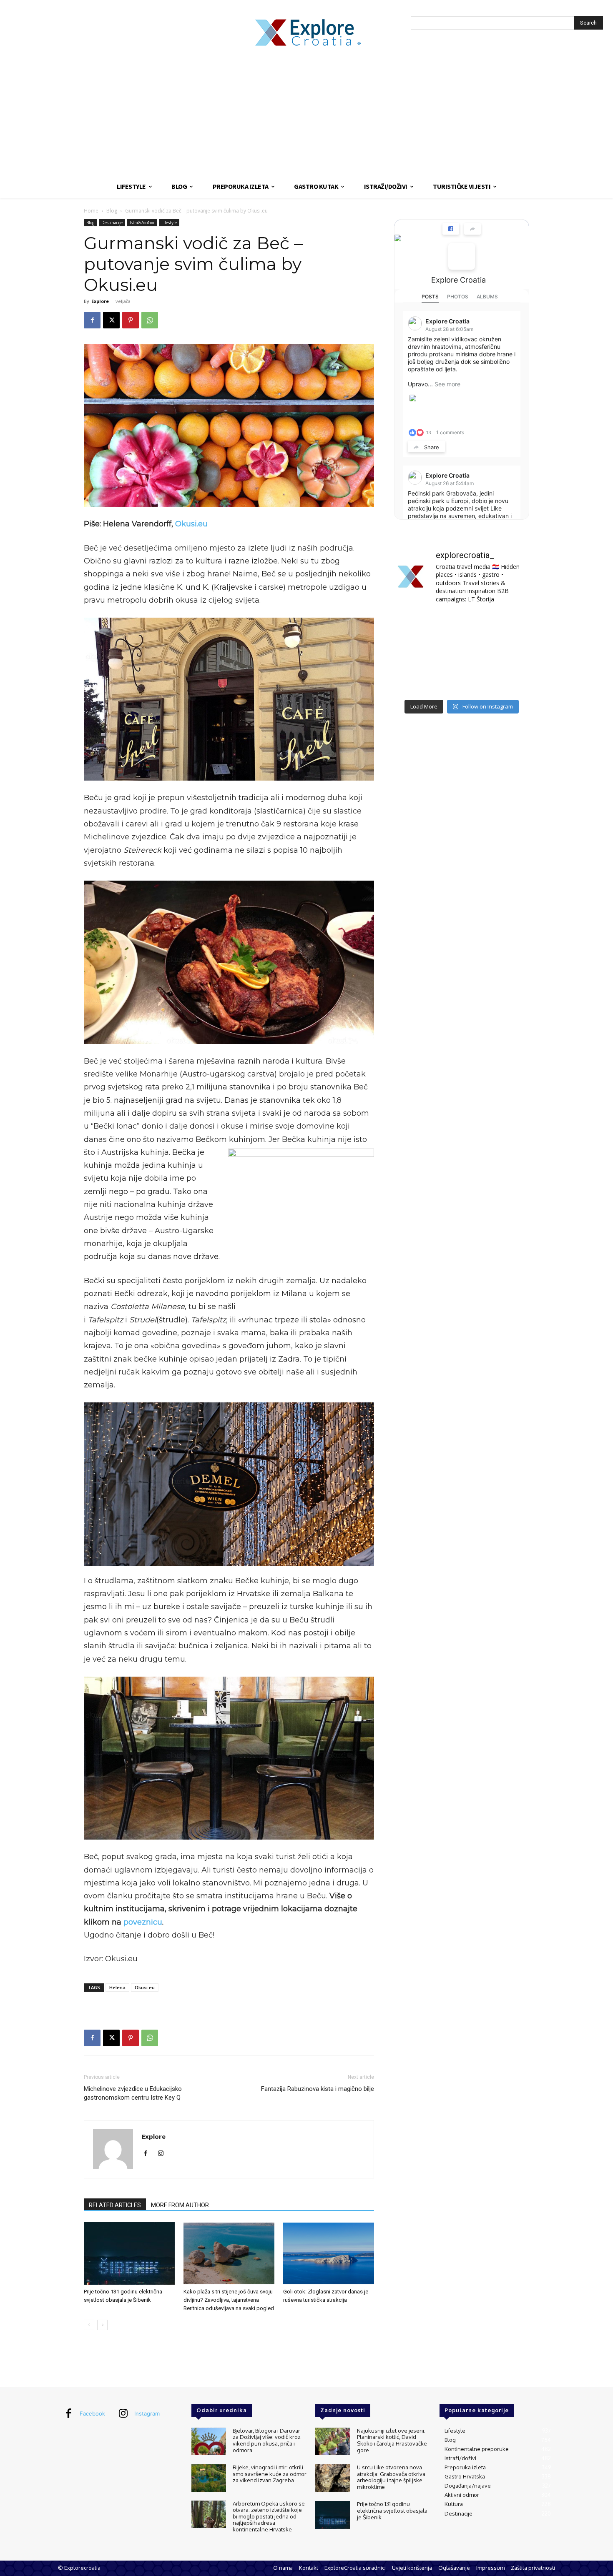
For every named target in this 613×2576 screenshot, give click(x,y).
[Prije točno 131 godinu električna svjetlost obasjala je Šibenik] (129, 2253)
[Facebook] (92, 320)
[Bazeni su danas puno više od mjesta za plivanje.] (461, 625)
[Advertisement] (306, 113)
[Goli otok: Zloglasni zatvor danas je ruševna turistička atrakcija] (329, 2253)
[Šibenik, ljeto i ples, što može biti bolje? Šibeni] (508, 625)
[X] (111, 320)
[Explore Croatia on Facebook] (462, 256)
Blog (112, 211)
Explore (100, 301)
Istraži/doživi (142, 223)
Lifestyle (169, 223)
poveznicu (143, 1922)
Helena (117, 1987)
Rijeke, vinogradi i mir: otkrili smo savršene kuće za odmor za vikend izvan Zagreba (270, 2474)
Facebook (92, 2413)
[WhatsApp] (150, 320)
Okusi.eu (191, 524)
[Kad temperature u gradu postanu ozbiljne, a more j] (415, 681)
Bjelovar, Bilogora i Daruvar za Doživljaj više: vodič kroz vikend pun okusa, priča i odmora (267, 2440)
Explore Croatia (458, 280)
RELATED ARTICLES (115, 2205)
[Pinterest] (131, 320)
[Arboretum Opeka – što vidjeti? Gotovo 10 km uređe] (461, 653)
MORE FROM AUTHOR (180, 2205)
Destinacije (112, 223)
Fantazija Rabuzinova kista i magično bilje (318, 2089)
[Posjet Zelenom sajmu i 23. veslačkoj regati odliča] (461, 681)
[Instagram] (164, 2154)
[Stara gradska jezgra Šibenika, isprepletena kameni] (415, 625)
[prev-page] (89, 2325)
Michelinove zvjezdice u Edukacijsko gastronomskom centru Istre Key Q (133, 2093)
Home (91, 211)
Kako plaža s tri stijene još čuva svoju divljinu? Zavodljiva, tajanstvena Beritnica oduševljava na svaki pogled (229, 2300)
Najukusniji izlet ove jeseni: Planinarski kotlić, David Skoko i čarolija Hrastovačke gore (392, 2440)
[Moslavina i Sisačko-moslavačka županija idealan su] (508, 681)
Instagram (147, 2413)
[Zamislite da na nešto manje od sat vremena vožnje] (415, 653)
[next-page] (102, 2325)
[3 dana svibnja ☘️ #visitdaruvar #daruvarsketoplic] (508, 653)
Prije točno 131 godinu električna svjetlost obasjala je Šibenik (392, 2510)
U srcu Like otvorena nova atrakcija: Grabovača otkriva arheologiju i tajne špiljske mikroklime (391, 2477)
